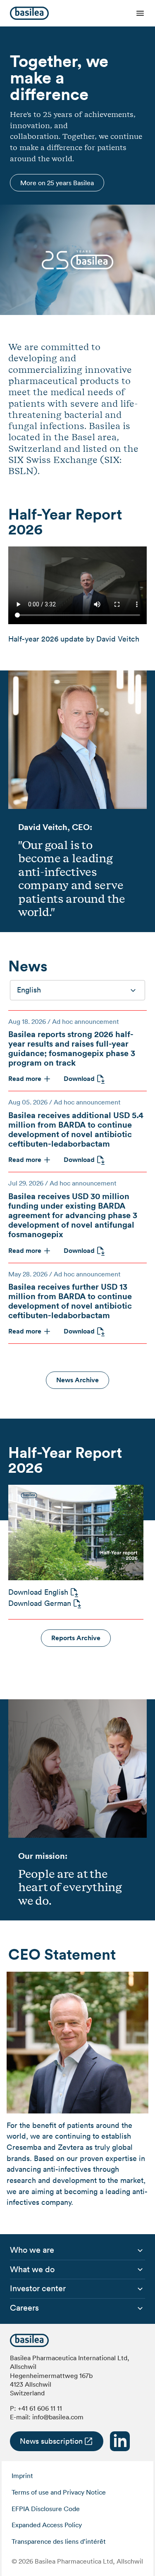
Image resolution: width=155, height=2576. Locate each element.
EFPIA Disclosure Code (46, 2509)
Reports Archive (76, 1638)
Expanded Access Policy (47, 2525)
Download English (38, 1592)
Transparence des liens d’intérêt (59, 2541)
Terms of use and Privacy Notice (59, 2492)
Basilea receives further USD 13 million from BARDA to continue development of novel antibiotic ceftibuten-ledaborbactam (70, 1301)
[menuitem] (32, 2250)
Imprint (22, 2476)
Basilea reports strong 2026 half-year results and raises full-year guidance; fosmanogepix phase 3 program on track (72, 1048)
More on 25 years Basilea (57, 183)
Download (79, 1079)
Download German (40, 1603)
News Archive (77, 1380)
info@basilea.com (58, 2417)
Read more (25, 1079)
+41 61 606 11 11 (40, 2408)
